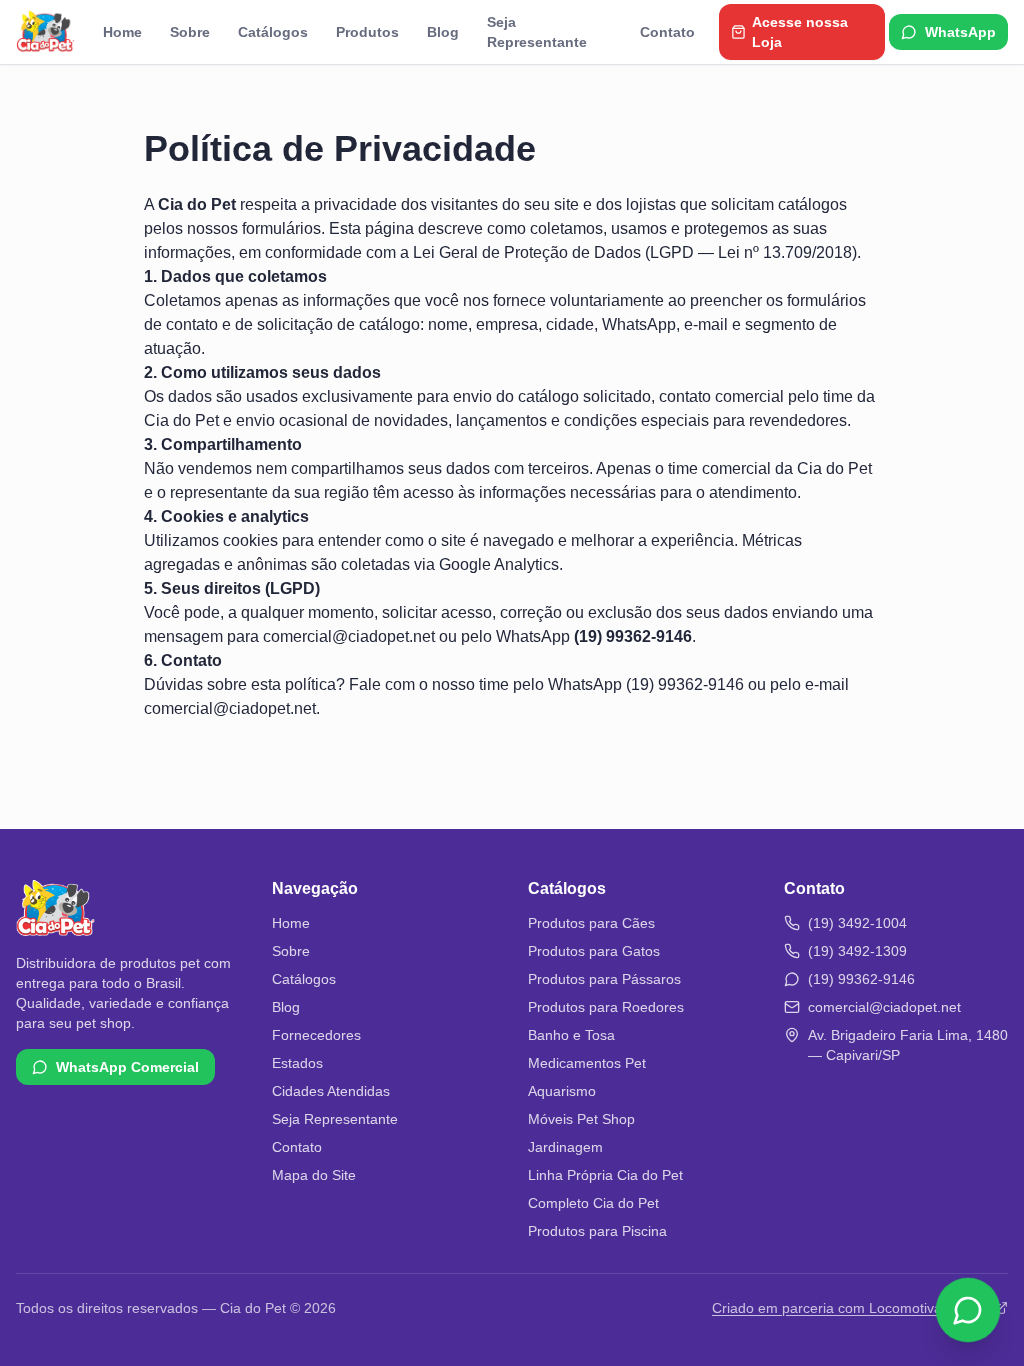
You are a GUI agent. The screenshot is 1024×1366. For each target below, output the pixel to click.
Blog (443, 32)
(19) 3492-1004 (857, 923)
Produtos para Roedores (606, 1007)
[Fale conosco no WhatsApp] (968, 1308)
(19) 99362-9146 (685, 684)
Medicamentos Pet (587, 1063)
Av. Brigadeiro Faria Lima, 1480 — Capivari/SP (908, 1045)
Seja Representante (537, 32)
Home (122, 32)
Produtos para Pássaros (604, 979)
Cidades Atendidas (331, 1091)
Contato (667, 32)
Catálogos (273, 32)
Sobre (190, 32)
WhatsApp (960, 32)
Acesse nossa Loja (800, 32)
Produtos (367, 32)
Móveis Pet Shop (581, 1119)
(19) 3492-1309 (857, 951)
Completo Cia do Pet (593, 1203)
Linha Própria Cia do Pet (605, 1175)
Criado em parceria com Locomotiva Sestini (850, 1308)
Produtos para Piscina (597, 1231)
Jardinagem (565, 1147)
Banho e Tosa (571, 1035)
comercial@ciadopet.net (349, 636)
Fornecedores (316, 1035)
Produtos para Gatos (594, 951)
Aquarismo (562, 1091)
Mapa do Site (314, 1175)
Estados (297, 1063)
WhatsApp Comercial (127, 1067)
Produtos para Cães (591, 923)
